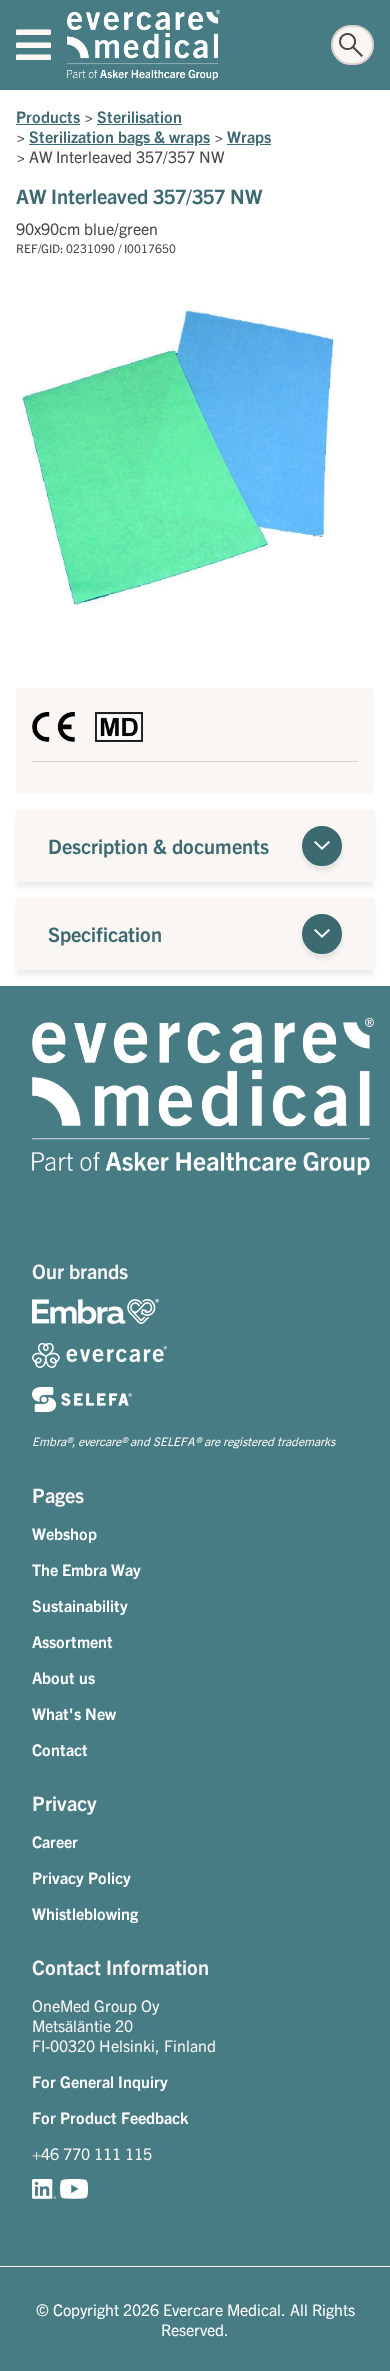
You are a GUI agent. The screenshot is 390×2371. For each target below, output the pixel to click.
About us (63, 1677)
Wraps (249, 136)
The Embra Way (86, 1569)
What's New (74, 1713)
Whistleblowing (85, 1913)
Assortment (72, 1641)
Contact (60, 1749)
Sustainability (80, 1605)
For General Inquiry (100, 2081)
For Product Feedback (110, 2117)
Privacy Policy (81, 1877)
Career (55, 1841)
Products (48, 116)
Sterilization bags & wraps (119, 136)
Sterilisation (139, 116)
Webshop (64, 1533)
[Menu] (33, 45)
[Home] (143, 45)
